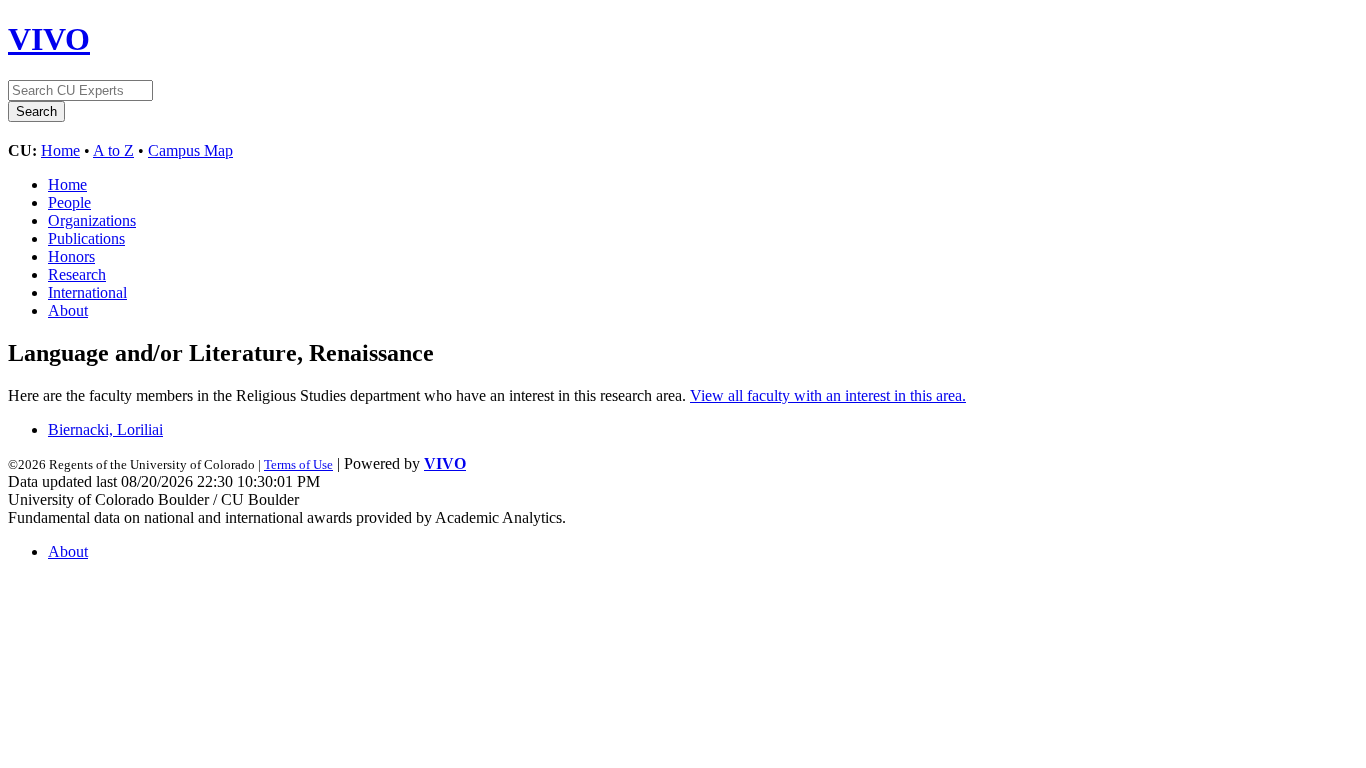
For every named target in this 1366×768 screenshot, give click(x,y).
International (87, 292)
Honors (71, 256)
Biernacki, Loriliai (105, 429)
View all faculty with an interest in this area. (828, 395)
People (69, 202)
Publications (86, 238)
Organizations (92, 220)
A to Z (113, 150)
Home (60, 150)
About (68, 310)
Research (77, 274)
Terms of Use (298, 464)
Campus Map (190, 150)
